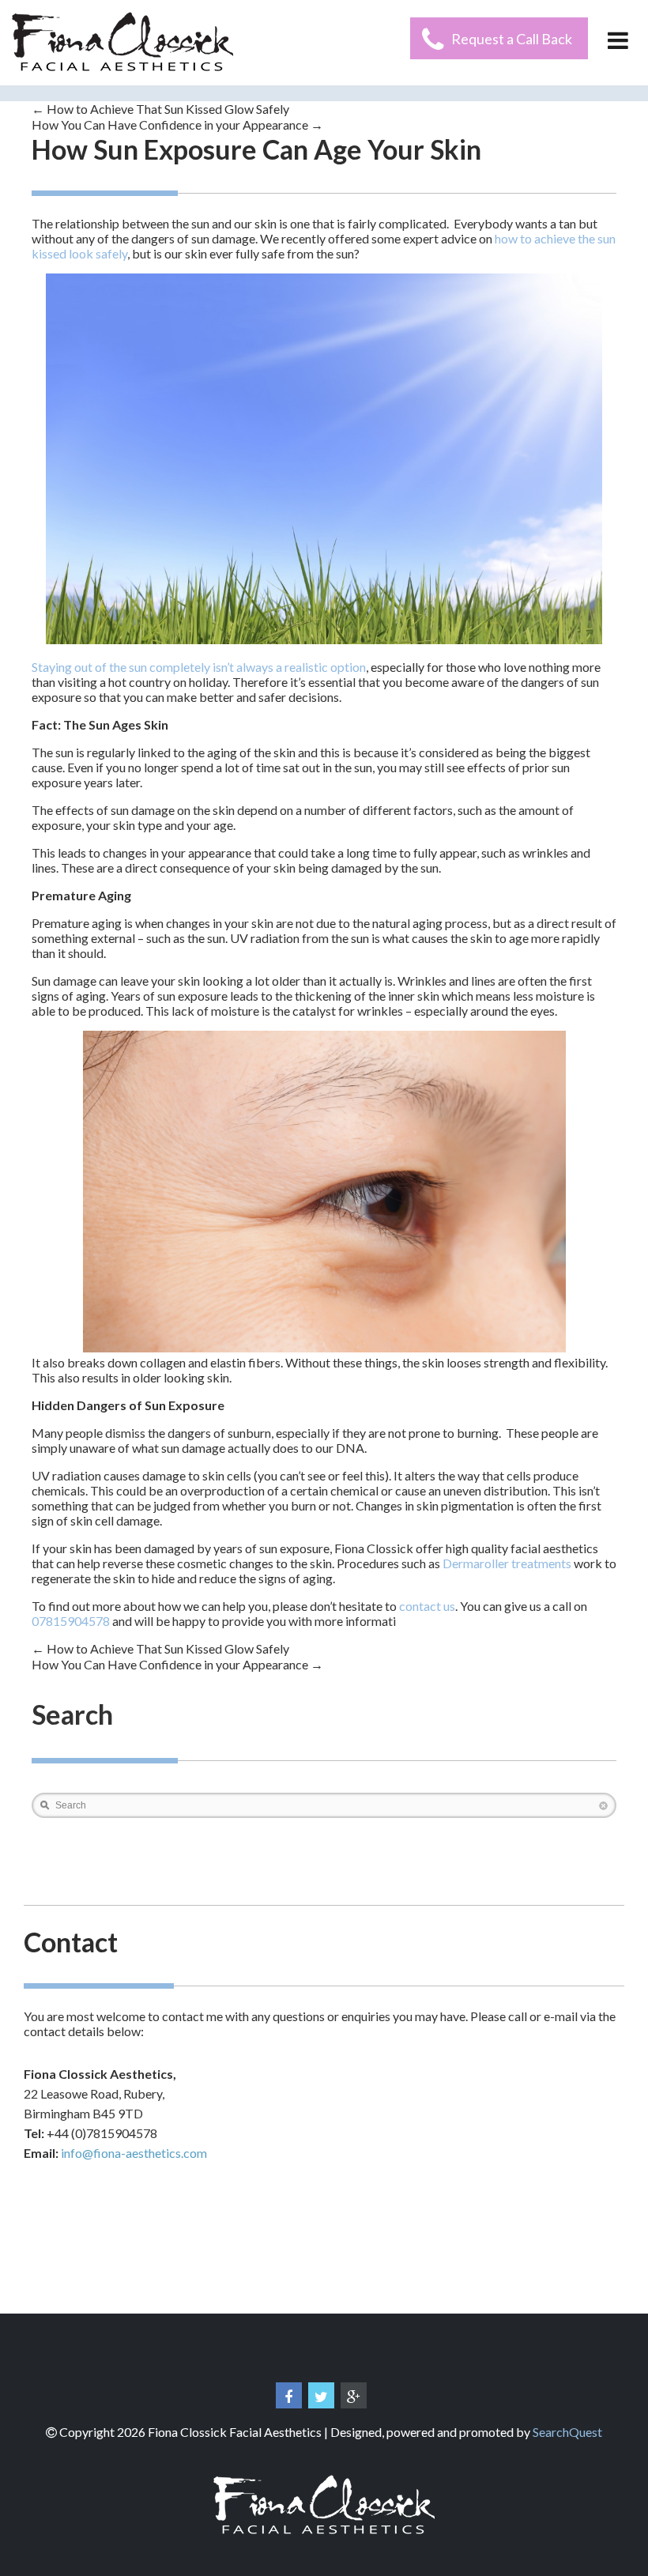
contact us (427, 1606)
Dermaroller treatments (507, 1563)
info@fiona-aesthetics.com (134, 2153)
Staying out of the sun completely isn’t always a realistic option (199, 667)
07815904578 (71, 1621)
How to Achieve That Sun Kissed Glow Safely (160, 109)
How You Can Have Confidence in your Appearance (177, 124)
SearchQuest (567, 2432)
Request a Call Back (512, 39)
